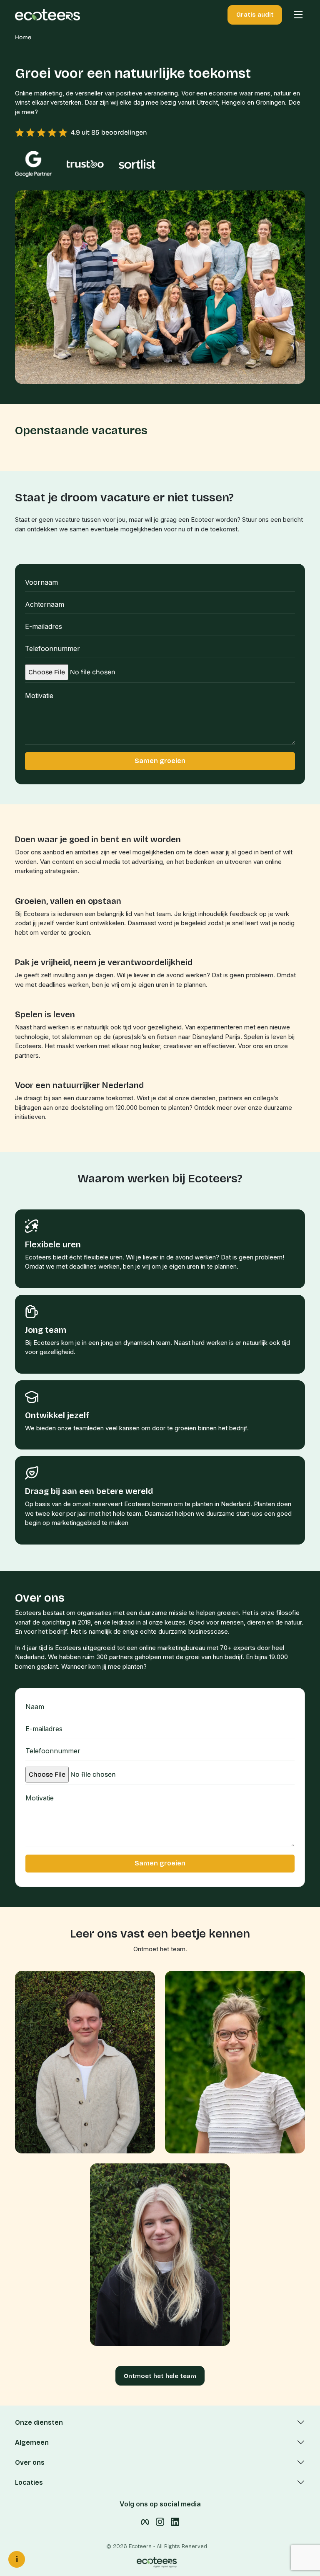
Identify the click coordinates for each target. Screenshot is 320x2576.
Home (23, 37)
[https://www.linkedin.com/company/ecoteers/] (175, 2521)
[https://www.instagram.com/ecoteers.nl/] (160, 2521)
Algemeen (32, 2442)
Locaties (29, 2482)
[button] (294, 15)
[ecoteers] (47, 14)
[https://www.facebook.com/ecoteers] (145, 2521)
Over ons (30, 2462)
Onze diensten (39, 2422)
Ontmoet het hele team (160, 2376)
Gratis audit (255, 15)
